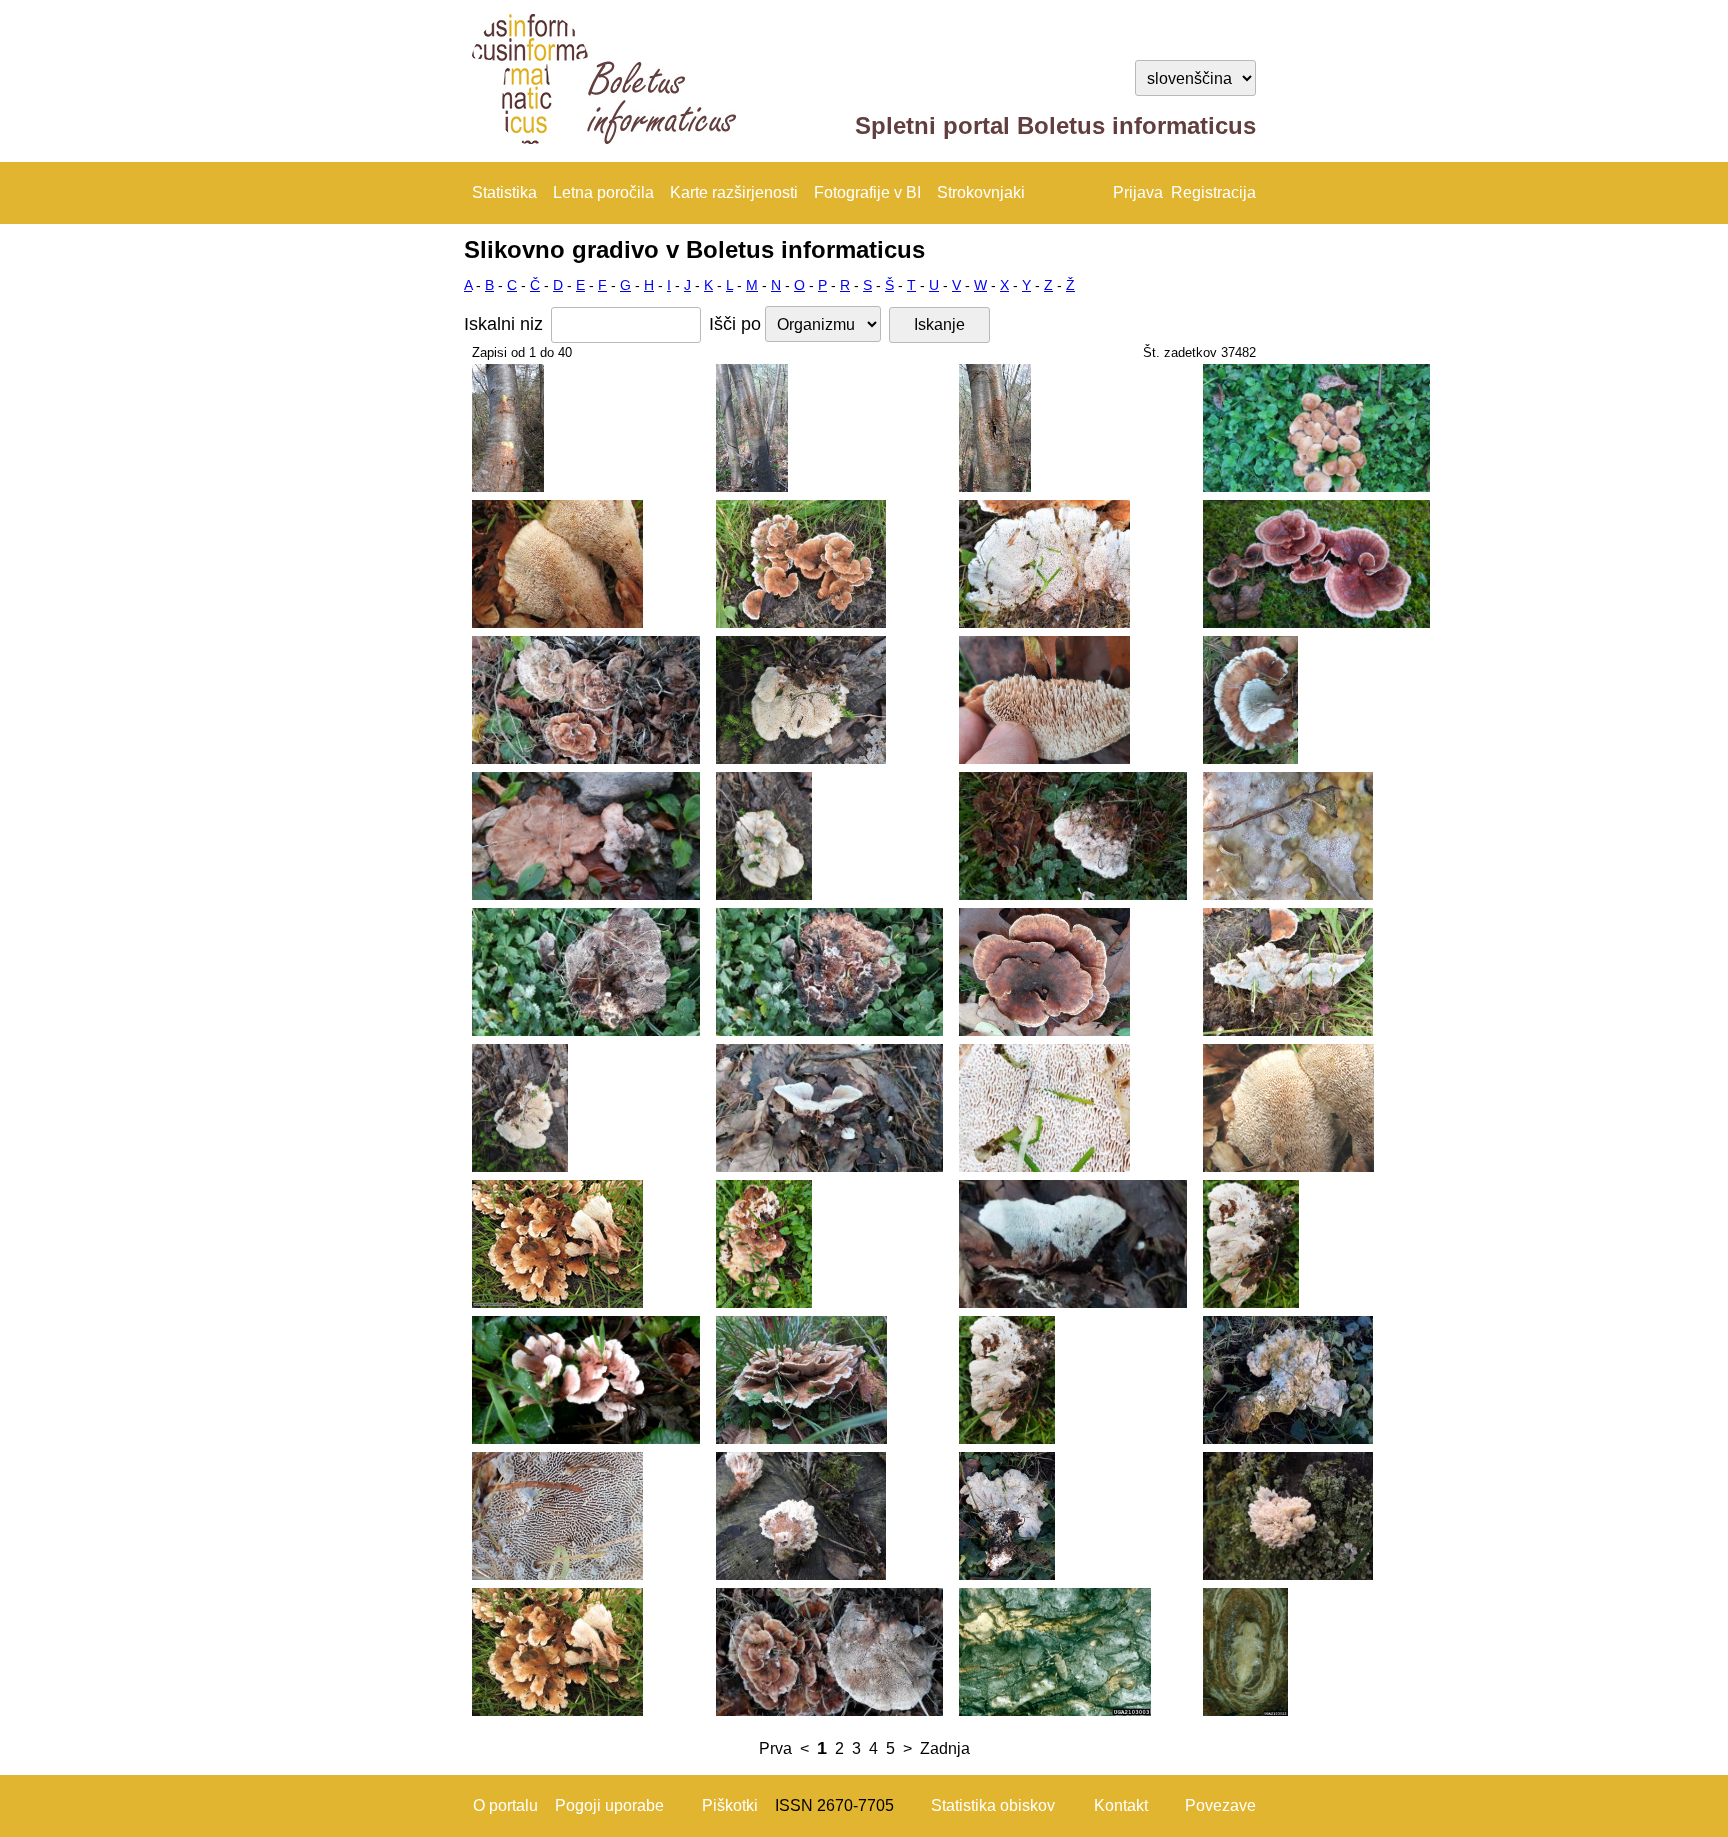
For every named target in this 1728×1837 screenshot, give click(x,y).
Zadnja (945, 1748)
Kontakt (1121, 1805)
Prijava (1138, 192)
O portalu (505, 1805)
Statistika (504, 192)
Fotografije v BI (867, 192)
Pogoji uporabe (609, 1805)
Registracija (1213, 192)
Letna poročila (603, 192)
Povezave (1220, 1805)
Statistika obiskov (993, 1805)
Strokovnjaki (981, 192)
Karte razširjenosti (734, 192)
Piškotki (730, 1805)
